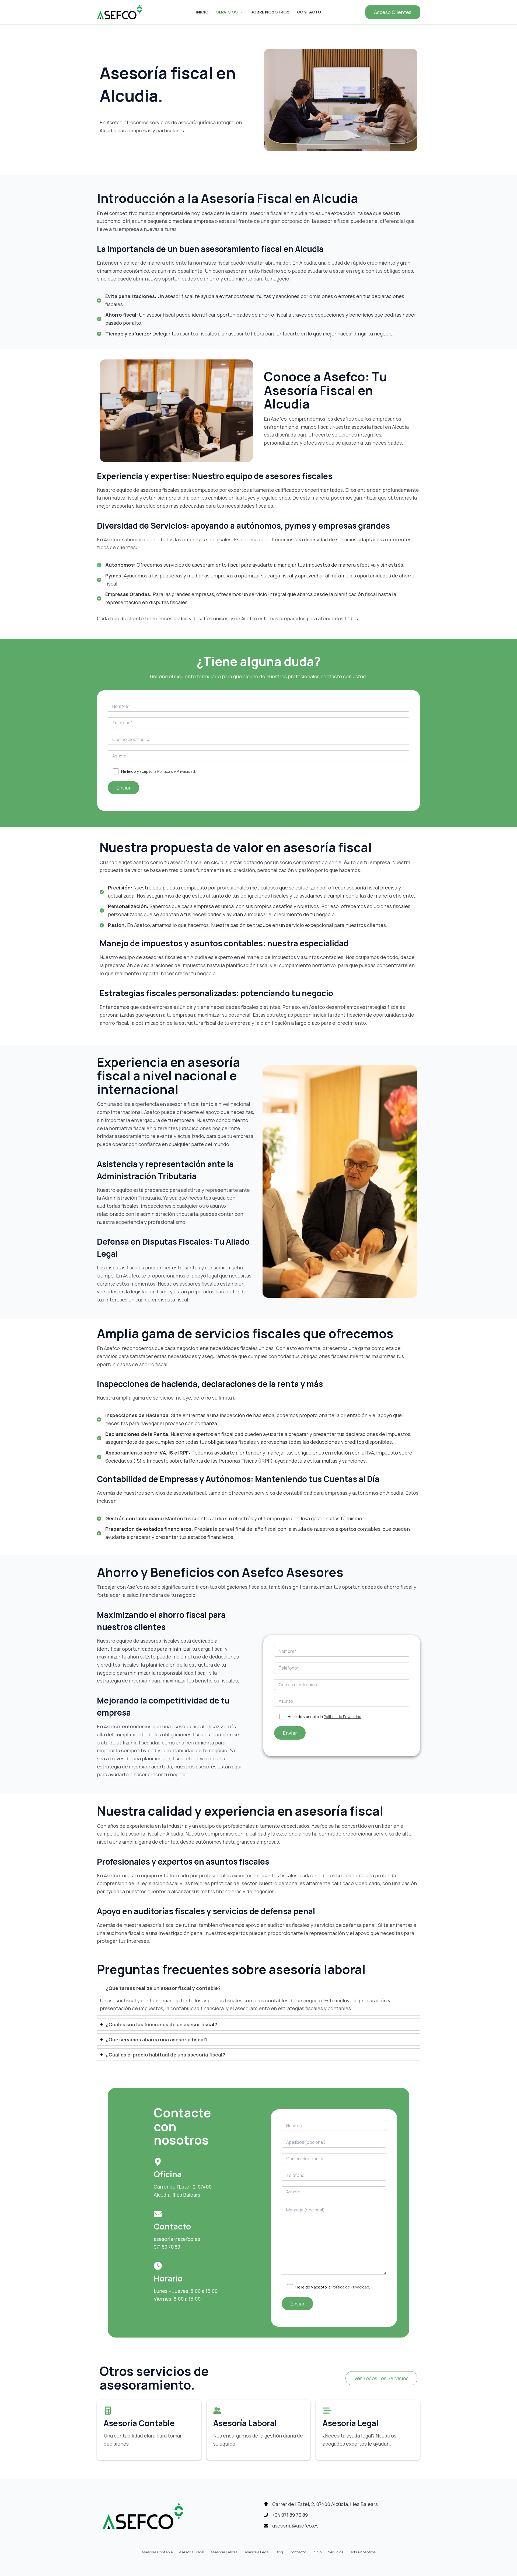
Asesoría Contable (157, 2552)
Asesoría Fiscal (192, 2552)
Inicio (202, 12)
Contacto (309, 12)
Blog (279, 2552)
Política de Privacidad (176, 771)
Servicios (227, 12)
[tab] (258, 1999)
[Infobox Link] (149, 2430)
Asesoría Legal (257, 2552)
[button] (393, 12)
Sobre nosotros (270, 12)
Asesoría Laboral (224, 2552)
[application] (240, 12)
